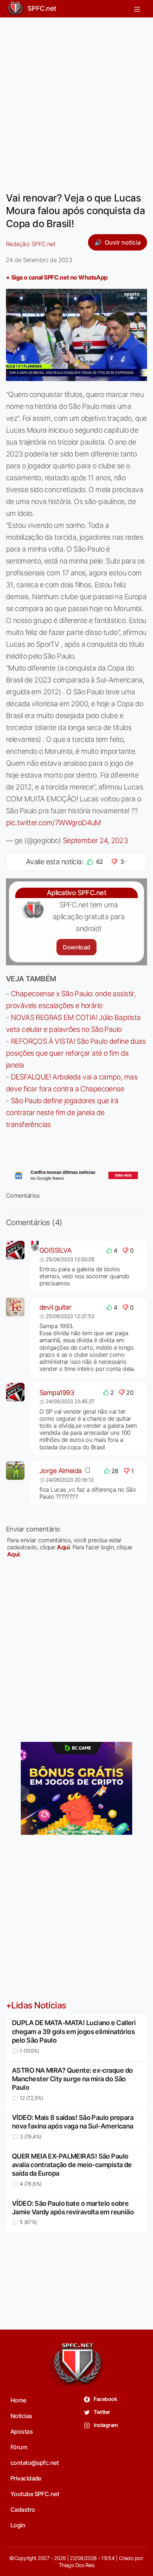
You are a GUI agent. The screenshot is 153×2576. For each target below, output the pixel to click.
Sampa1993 (57, 1393)
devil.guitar (55, 1307)
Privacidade (26, 2478)
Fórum (19, 2447)
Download (76, 947)
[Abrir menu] (137, 9)
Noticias (21, 2416)
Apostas (22, 2431)
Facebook (105, 2399)
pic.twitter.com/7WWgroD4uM (53, 823)
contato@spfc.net (35, 2463)
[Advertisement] (76, 100)
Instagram (105, 2425)
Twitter (102, 2412)
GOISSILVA (55, 1250)
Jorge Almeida (61, 1471)
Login (18, 2525)
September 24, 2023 (95, 840)
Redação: (31, 244)
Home (18, 2400)
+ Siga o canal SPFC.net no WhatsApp (57, 277)
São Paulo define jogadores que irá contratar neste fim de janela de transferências (62, 1113)
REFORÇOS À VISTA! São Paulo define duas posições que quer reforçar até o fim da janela (76, 1053)
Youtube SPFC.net (35, 2494)
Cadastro (23, 2509)
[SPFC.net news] (76, 1176)
